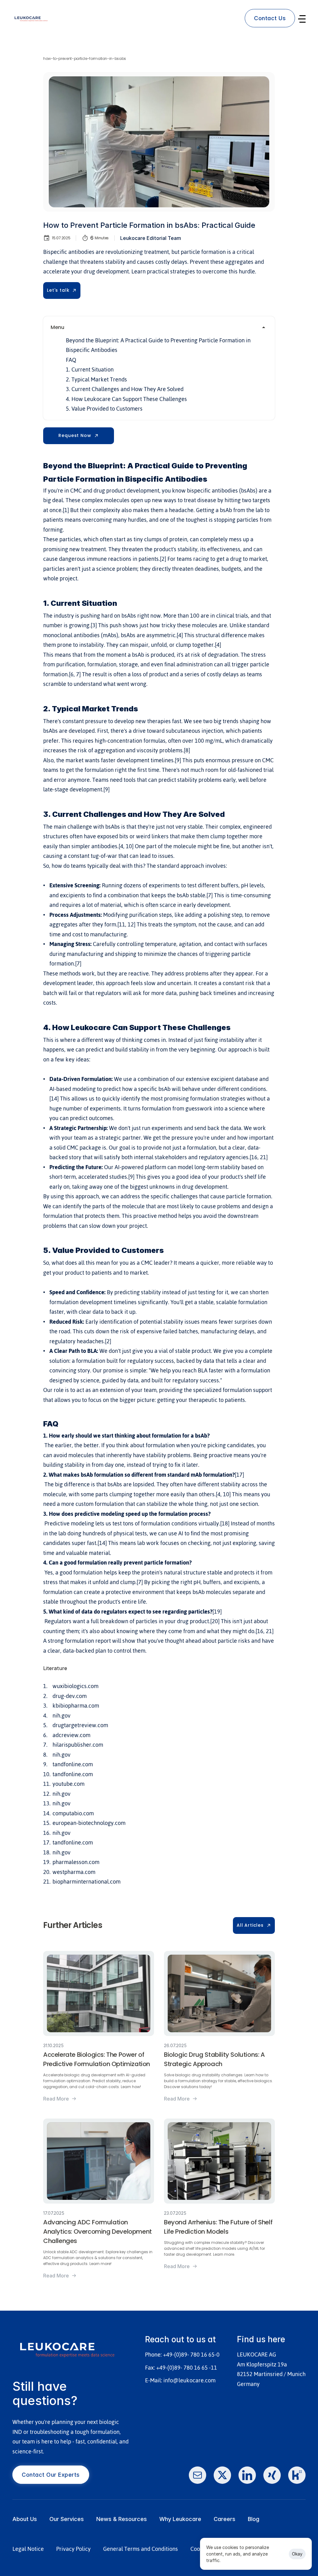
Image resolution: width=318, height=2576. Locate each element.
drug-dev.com (70, 1696)
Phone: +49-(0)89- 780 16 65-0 (182, 2355)
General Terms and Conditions (141, 2549)
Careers (225, 2519)
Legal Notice (28, 2549)
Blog (254, 2519)
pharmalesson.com (76, 1862)
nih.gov (61, 1716)
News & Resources (122, 2519)
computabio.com (73, 1813)
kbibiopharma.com (76, 1706)
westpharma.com (74, 1872)
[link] (270, 18)
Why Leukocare (180, 2519)
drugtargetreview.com (80, 1725)
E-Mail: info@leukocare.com (180, 2380)
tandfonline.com (73, 1764)
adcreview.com (71, 1735)
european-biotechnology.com (89, 1823)
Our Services (67, 2519)
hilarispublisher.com (78, 1745)
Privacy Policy (73, 2549)
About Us (25, 2519)
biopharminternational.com (86, 1882)
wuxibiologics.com (75, 1686)
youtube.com (68, 1784)
